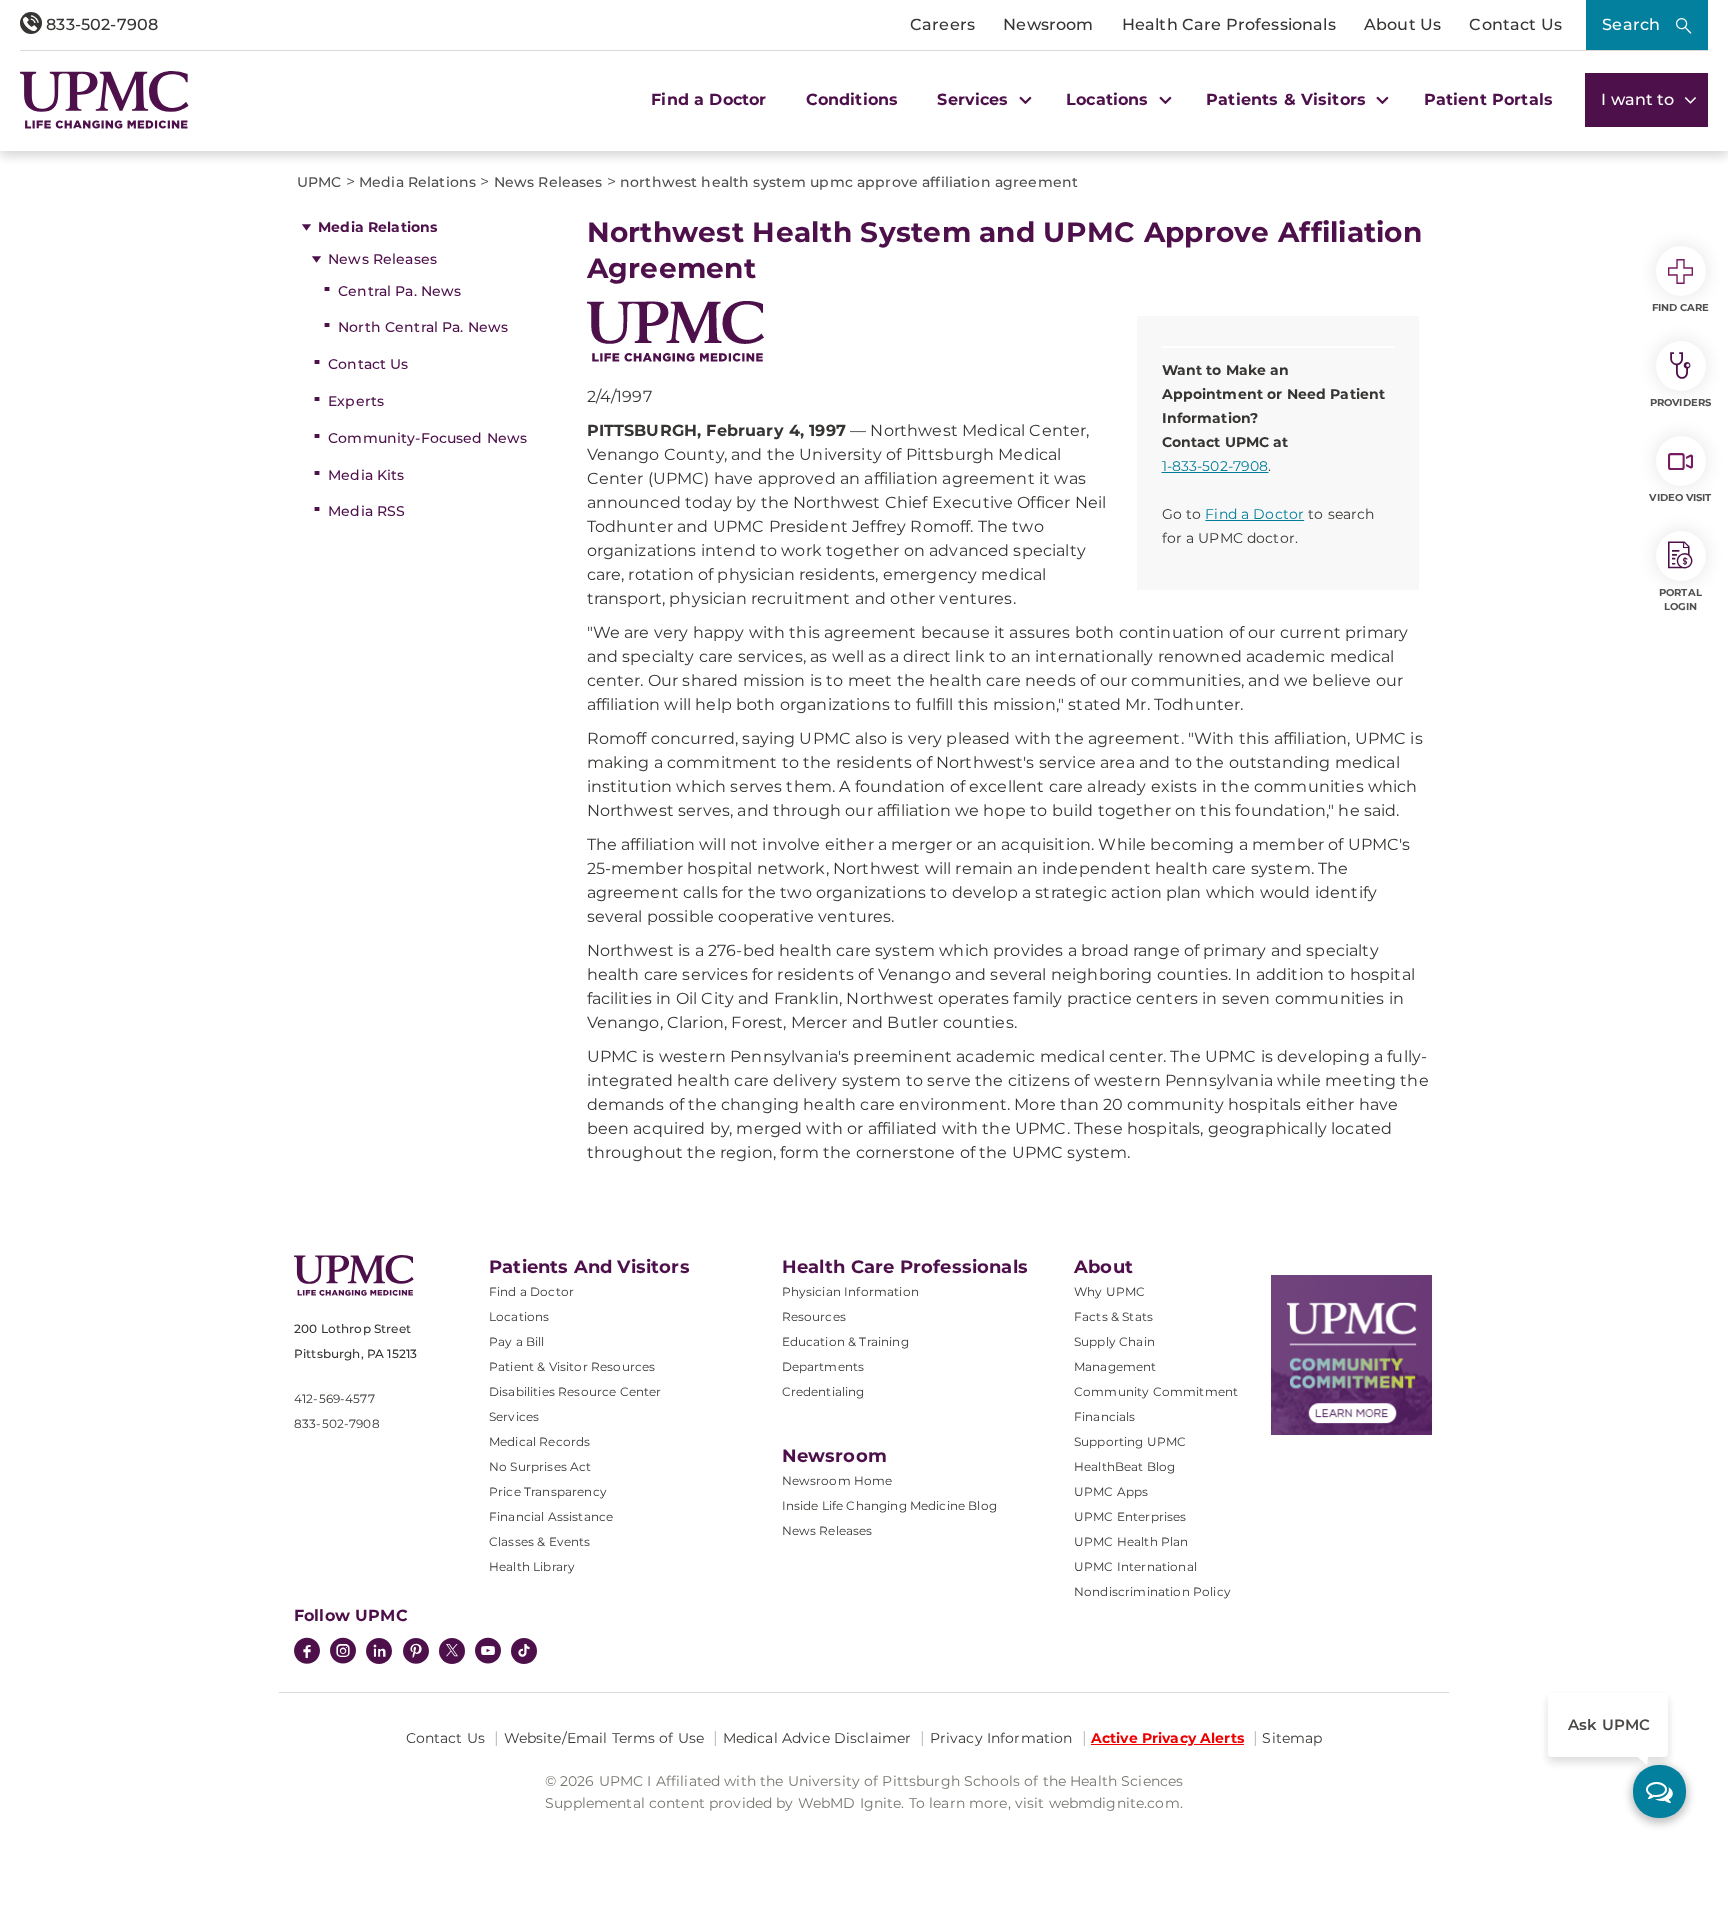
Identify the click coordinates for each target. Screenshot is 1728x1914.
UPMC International (1135, 1566)
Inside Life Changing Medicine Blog (889, 1505)
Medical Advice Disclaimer (817, 1738)
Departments (823, 1366)
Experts (356, 401)
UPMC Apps (1111, 1491)
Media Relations (377, 227)
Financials (1105, 1416)
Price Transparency (548, 1491)
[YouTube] (488, 1653)
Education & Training (845, 1341)
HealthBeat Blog (1124, 1466)
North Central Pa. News (423, 327)
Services (514, 1416)
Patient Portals (1488, 99)
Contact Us (1515, 24)
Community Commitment (1156, 1391)
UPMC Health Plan (1131, 1541)
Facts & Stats (1113, 1316)
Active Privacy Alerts (1167, 1738)
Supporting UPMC (1130, 1441)
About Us (1402, 24)
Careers (942, 24)
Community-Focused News (427, 438)
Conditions (852, 99)
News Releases (382, 259)
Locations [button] (1110, 99)
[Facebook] (307, 1653)
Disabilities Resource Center (575, 1391)
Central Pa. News (399, 291)
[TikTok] (524, 1651)
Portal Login (1680, 599)
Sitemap (1292, 1738)
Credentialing (823, 1391)
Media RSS (366, 511)
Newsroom (1048, 24)
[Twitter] (452, 1651)
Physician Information (850, 1291)
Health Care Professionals (1229, 24)
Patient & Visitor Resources (572, 1366)
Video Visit (1680, 497)
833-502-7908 (100, 24)
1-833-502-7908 (1215, 466)
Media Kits (366, 475)
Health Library (532, 1566)
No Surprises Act (540, 1466)
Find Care (1681, 307)
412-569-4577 (334, 1398)
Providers (1680, 402)
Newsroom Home (837, 1480)
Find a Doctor (708, 99)
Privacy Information (1001, 1738)
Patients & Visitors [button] (1288, 99)
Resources (814, 1316)
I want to (1640, 99)
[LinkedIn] (379, 1653)
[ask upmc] (1659, 1791)
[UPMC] (104, 100)
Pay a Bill (517, 1341)
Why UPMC (1109, 1291)
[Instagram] (343, 1653)
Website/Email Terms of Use (604, 1738)
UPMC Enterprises (1130, 1516)
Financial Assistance (551, 1516)
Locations (519, 1316)
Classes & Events (540, 1541)
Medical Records (539, 1441)
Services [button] (975, 99)
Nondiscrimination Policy (1152, 1591)
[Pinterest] (416, 1653)
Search (1631, 24)
